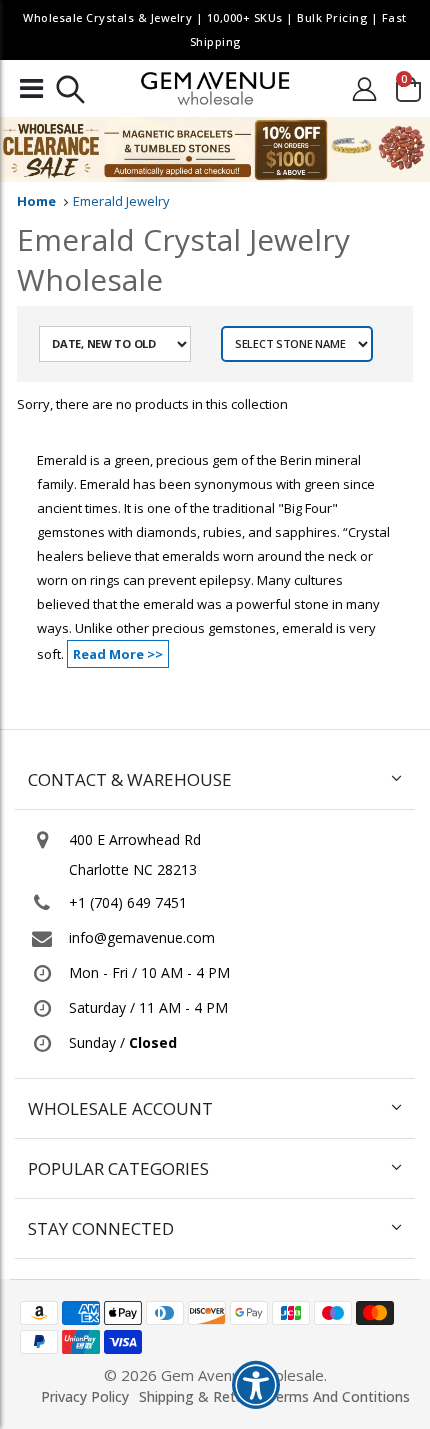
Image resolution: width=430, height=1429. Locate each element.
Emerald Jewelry (121, 201)
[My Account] (364, 88)
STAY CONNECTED (101, 1228)
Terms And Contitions (338, 1396)
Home (36, 201)
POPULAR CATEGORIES (118, 1168)
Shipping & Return (198, 1396)
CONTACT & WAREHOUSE (130, 779)
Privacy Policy (85, 1396)
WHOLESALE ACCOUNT (120, 1108)
